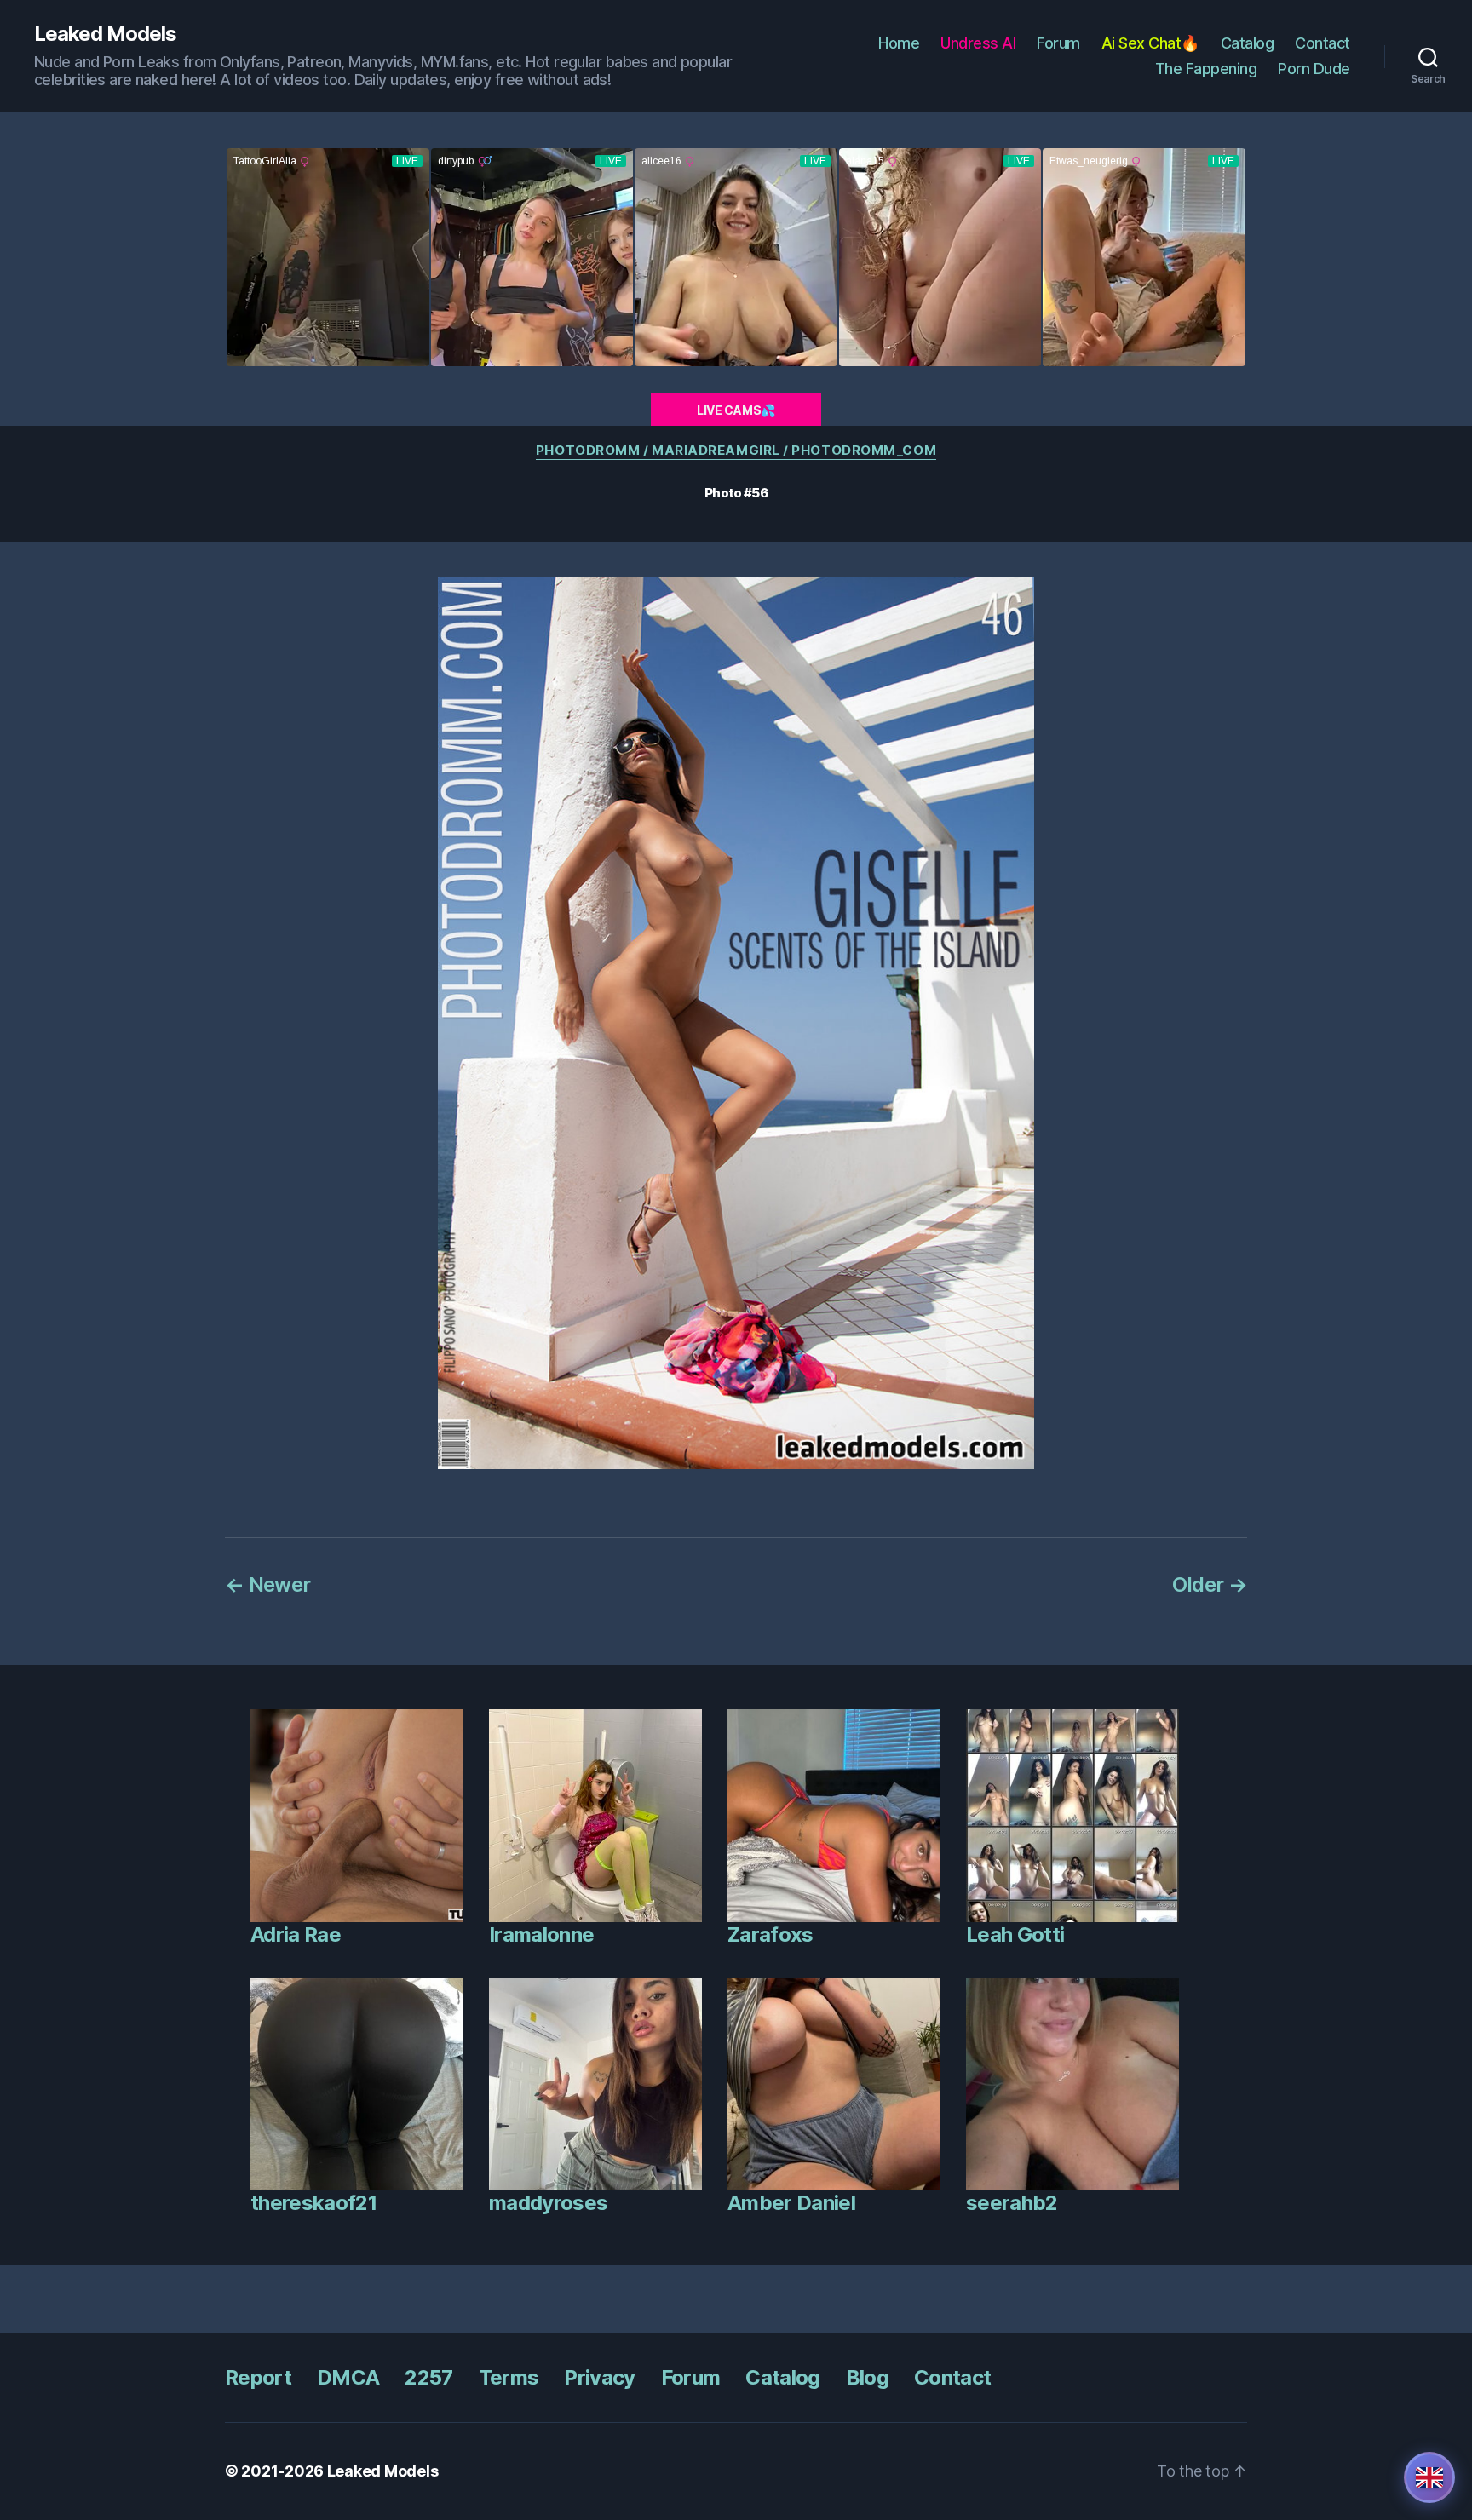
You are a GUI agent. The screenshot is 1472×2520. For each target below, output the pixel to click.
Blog (867, 2377)
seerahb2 (1012, 2203)
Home (899, 43)
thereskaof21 (313, 2203)
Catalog (1248, 43)
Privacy (599, 2377)
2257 (428, 2377)
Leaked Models (105, 34)
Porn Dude (1314, 69)
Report (258, 2377)
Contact (1322, 43)
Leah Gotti (1015, 1934)
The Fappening (1206, 69)
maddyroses (548, 2203)
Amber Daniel (791, 2203)
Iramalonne (541, 1934)
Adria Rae (296, 1934)
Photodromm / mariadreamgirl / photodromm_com (736, 451)
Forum (1058, 43)
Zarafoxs (770, 1934)
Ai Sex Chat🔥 (1150, 43)
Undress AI (978, 43)
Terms (509, 2377)
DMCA (348, 2377)
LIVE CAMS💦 (736, 410)
